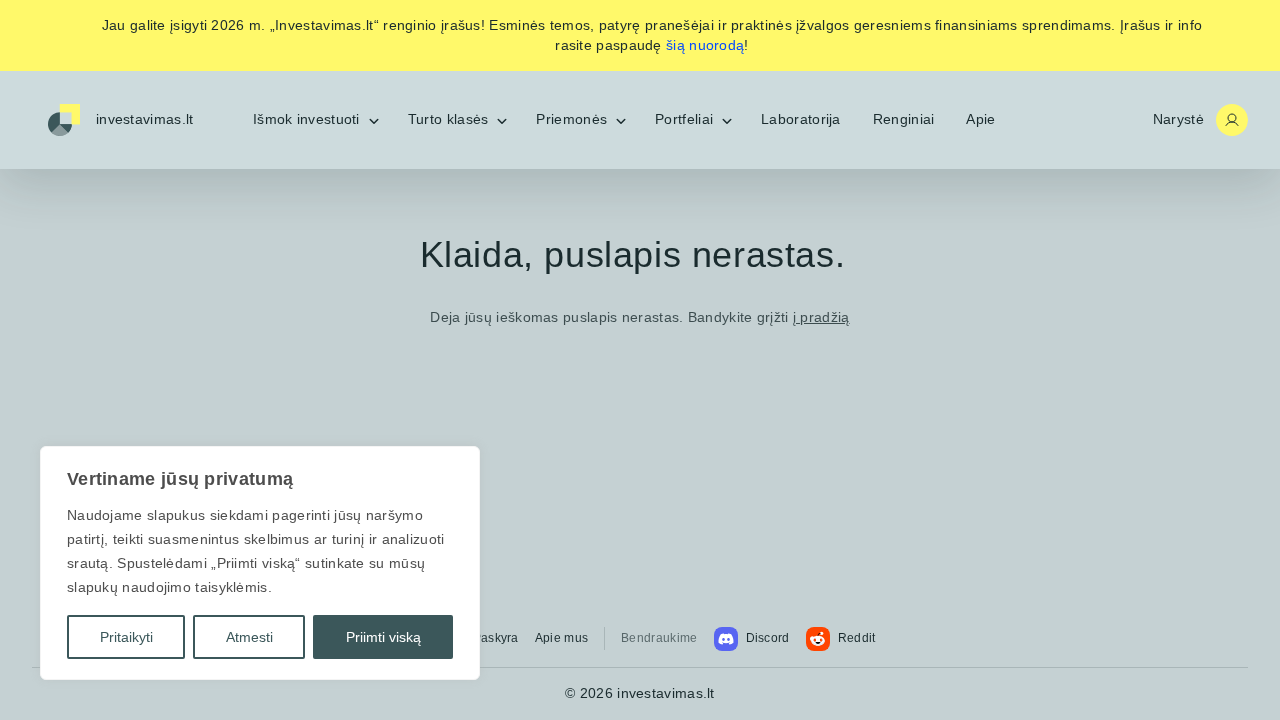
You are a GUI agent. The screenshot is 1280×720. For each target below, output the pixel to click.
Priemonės (571, 119)
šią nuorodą (705, 45)
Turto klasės (448, 119)
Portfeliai (684, 119)
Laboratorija (801, 119)
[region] (260, 563)
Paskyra (496, 638)
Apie (980, 119)
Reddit (857, 638)
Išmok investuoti (306, 119)
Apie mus (561, 638)
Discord (768, 638)
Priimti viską (383, 637)
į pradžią (821, 317)
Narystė (1178, 119)
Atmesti (249, 637)
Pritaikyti (126, 637)
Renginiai (904, 119)
